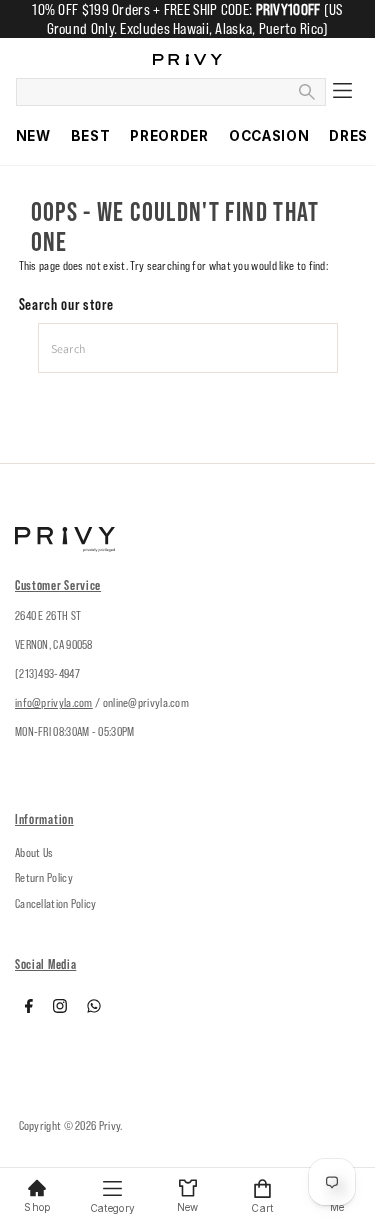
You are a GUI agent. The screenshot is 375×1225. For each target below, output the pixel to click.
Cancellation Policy (56, 903)
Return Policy (44, 877)
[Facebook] (29, 1009)
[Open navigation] (342, 92)
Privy (110, 1125)
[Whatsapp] (94, 1009)
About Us (34, 852)
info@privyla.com (54, 702)
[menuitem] (33, 136)
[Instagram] (60, 1009)
